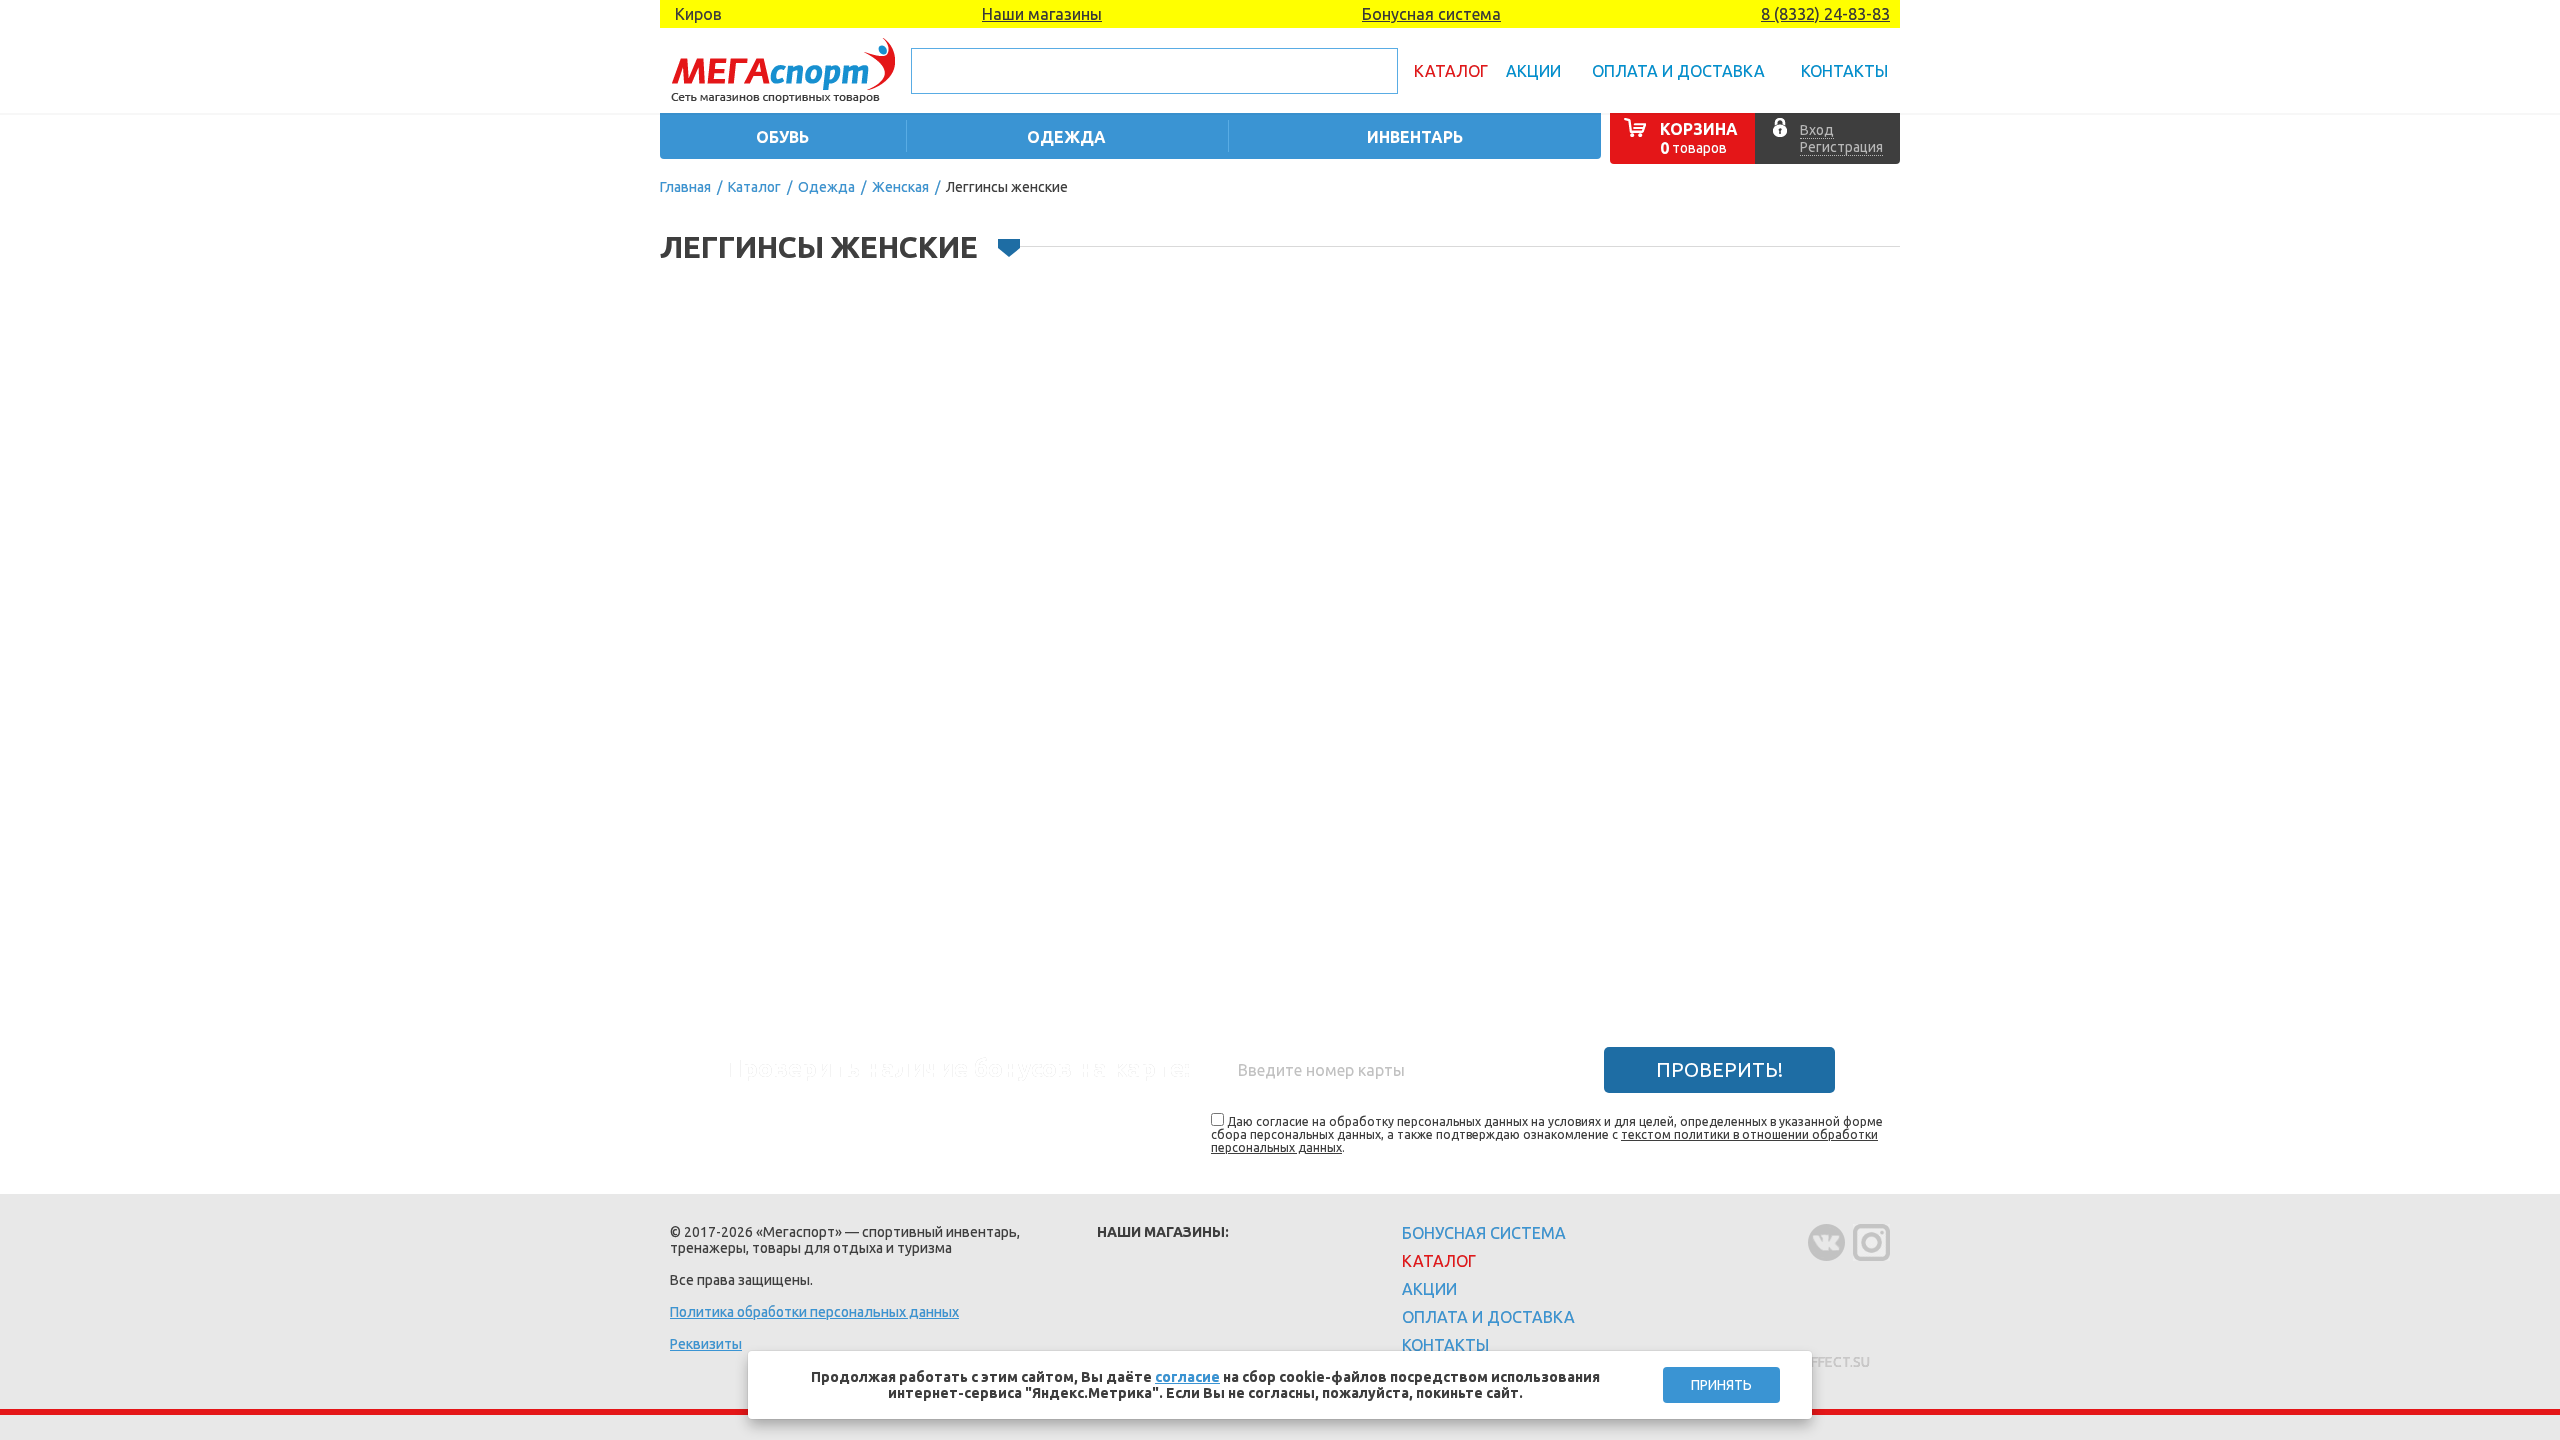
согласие (1187, 1377)
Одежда (826, 187)
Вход (1817, 130)
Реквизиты (706, 1344)
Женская (900, 187)
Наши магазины (1042, 14)
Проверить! (1719, 1069)
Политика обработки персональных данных (814, 1312)
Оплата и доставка (1678, 71)
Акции (1533, 71)
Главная (685, 187)
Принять (1721, 1385)
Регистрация (1841, 147)
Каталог (1451, 71)
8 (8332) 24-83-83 (1825, 14)
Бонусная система (1431, 14)
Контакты (1844, 71)
